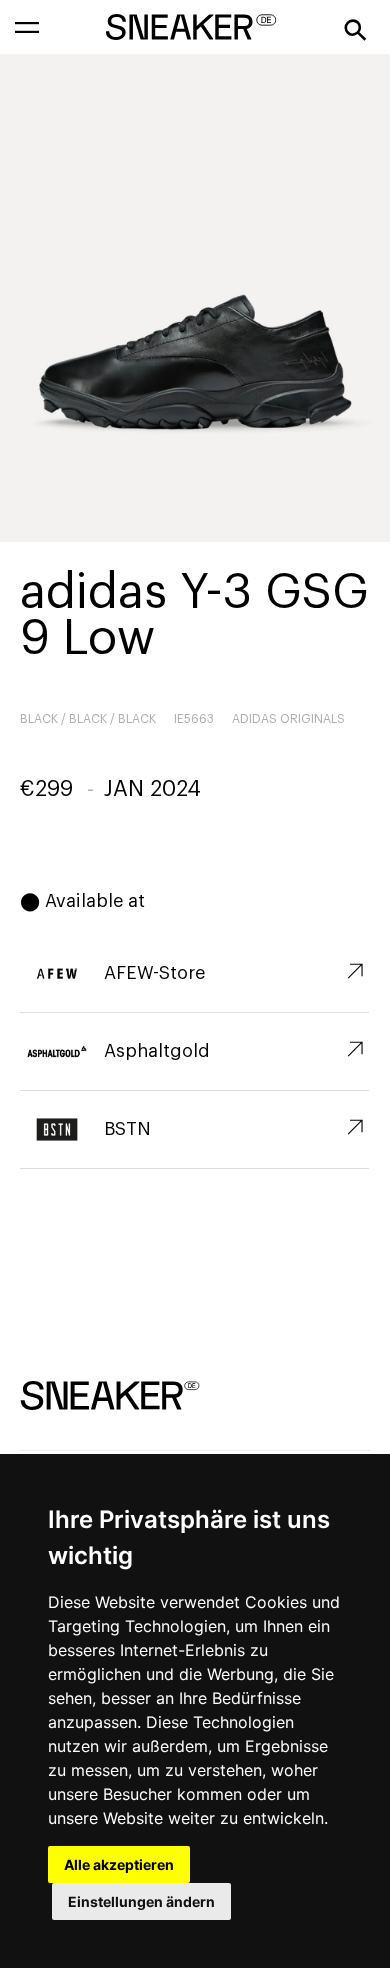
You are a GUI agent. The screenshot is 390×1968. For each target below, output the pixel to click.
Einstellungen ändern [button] (141, 1901)
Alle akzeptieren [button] (119, 1864)
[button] (27, 27)
